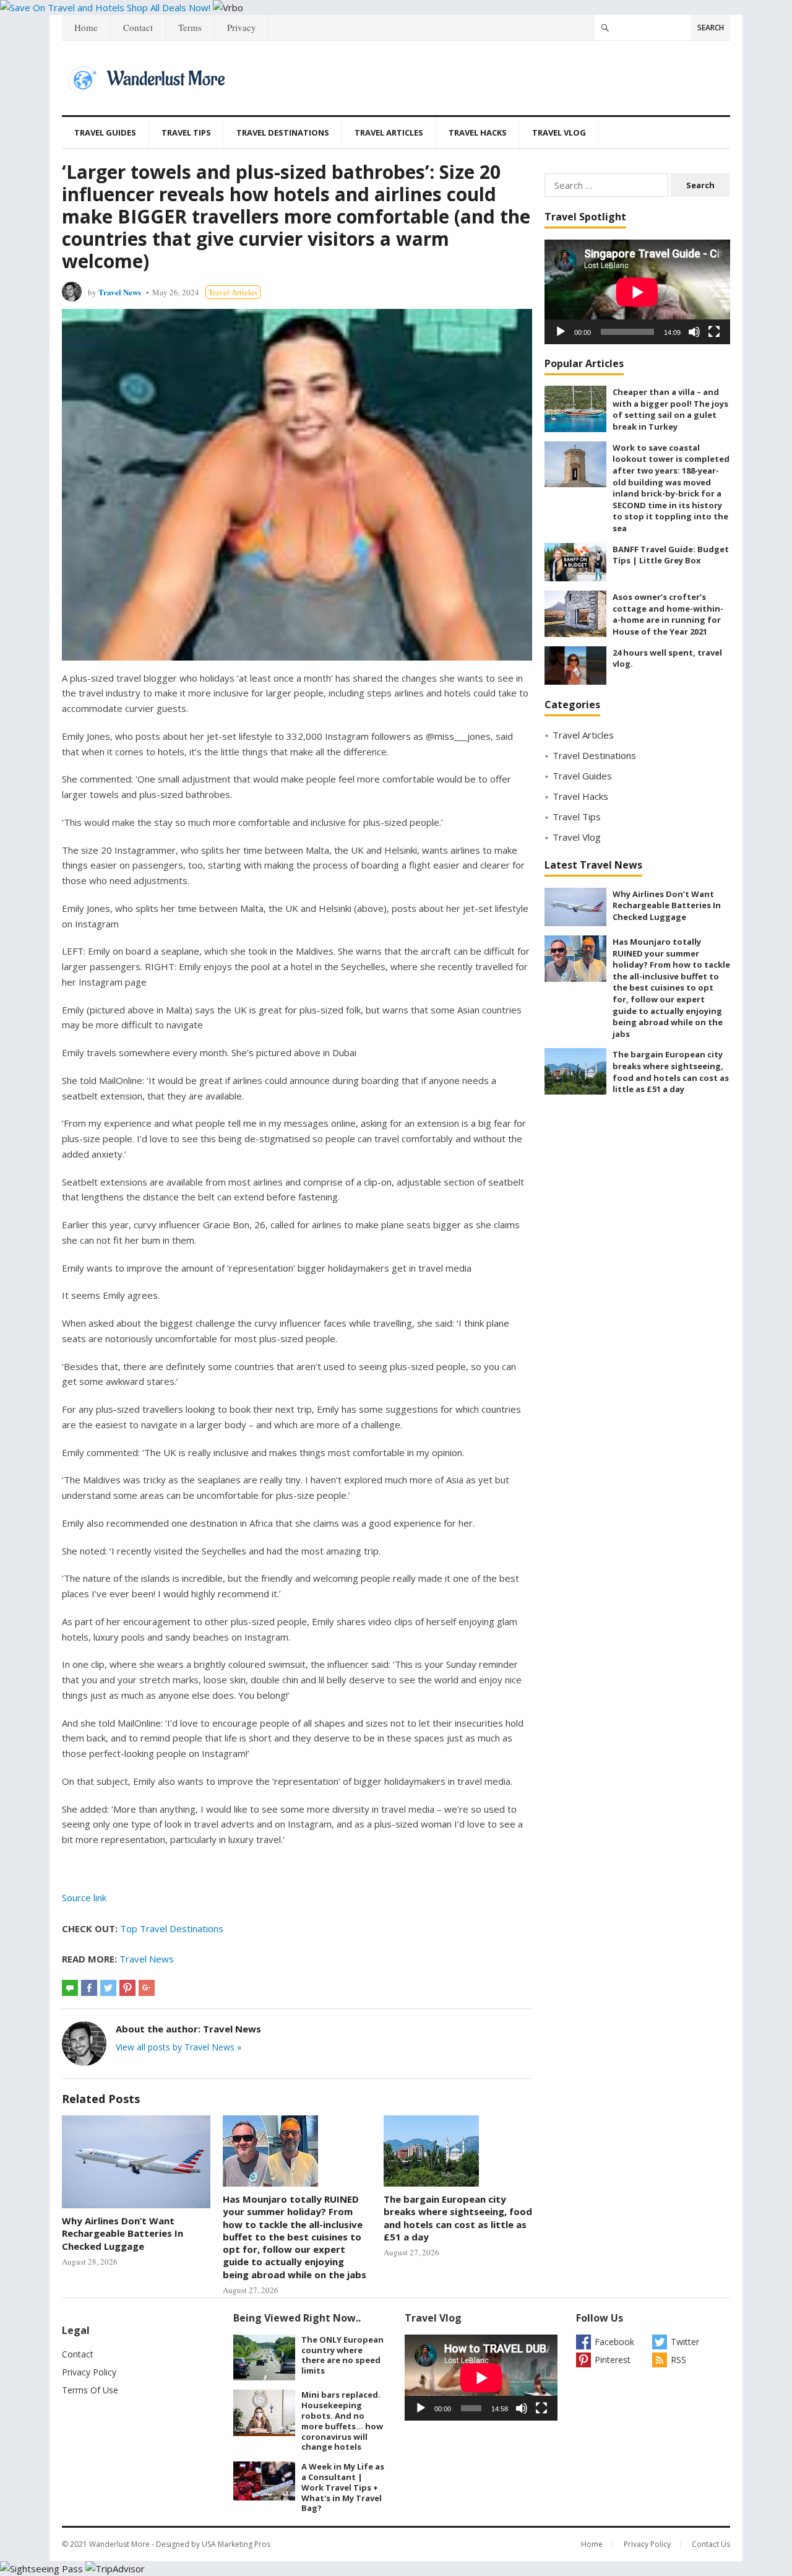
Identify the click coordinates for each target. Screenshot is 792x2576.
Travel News (120, 292)
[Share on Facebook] (89, 1988)
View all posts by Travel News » (179, 2047)
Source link (84, 1897)
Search (711, 28)
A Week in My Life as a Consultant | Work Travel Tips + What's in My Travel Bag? (343, 2487)
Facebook (614, 2342)
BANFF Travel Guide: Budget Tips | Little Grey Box (671, 555)
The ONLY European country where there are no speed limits (342, 2355)
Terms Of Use (90, 2390)
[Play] (561, 332)
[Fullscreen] (714, 332)
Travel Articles (389, 132)
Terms (190, 27)
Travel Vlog (559, 132)
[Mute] (694, 332)
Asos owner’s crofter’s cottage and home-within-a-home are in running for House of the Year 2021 (668, 614)
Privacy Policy (89, 2372)
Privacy (242, 27)
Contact (138, 27)
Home (86, 27)
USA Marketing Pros (236, 2544)
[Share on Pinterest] (127, 1988)
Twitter (685, 2342)
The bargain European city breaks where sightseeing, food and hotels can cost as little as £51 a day (458, 2218)
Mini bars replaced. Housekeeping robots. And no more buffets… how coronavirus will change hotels (342, 2421)
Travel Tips (186, 132)
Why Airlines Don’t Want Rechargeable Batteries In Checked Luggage (123, 2233)
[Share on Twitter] (108, 1988)
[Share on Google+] (147, 1988)
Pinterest (613, 2360)
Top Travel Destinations (172, 1928)
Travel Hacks (478, 132)
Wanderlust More (119, 2544)
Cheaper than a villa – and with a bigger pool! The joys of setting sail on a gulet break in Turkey (670, 409)
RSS (678, 2360)
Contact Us (711, 2544)
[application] (637, 292)
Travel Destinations (283, 132)
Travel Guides (105, 132)
